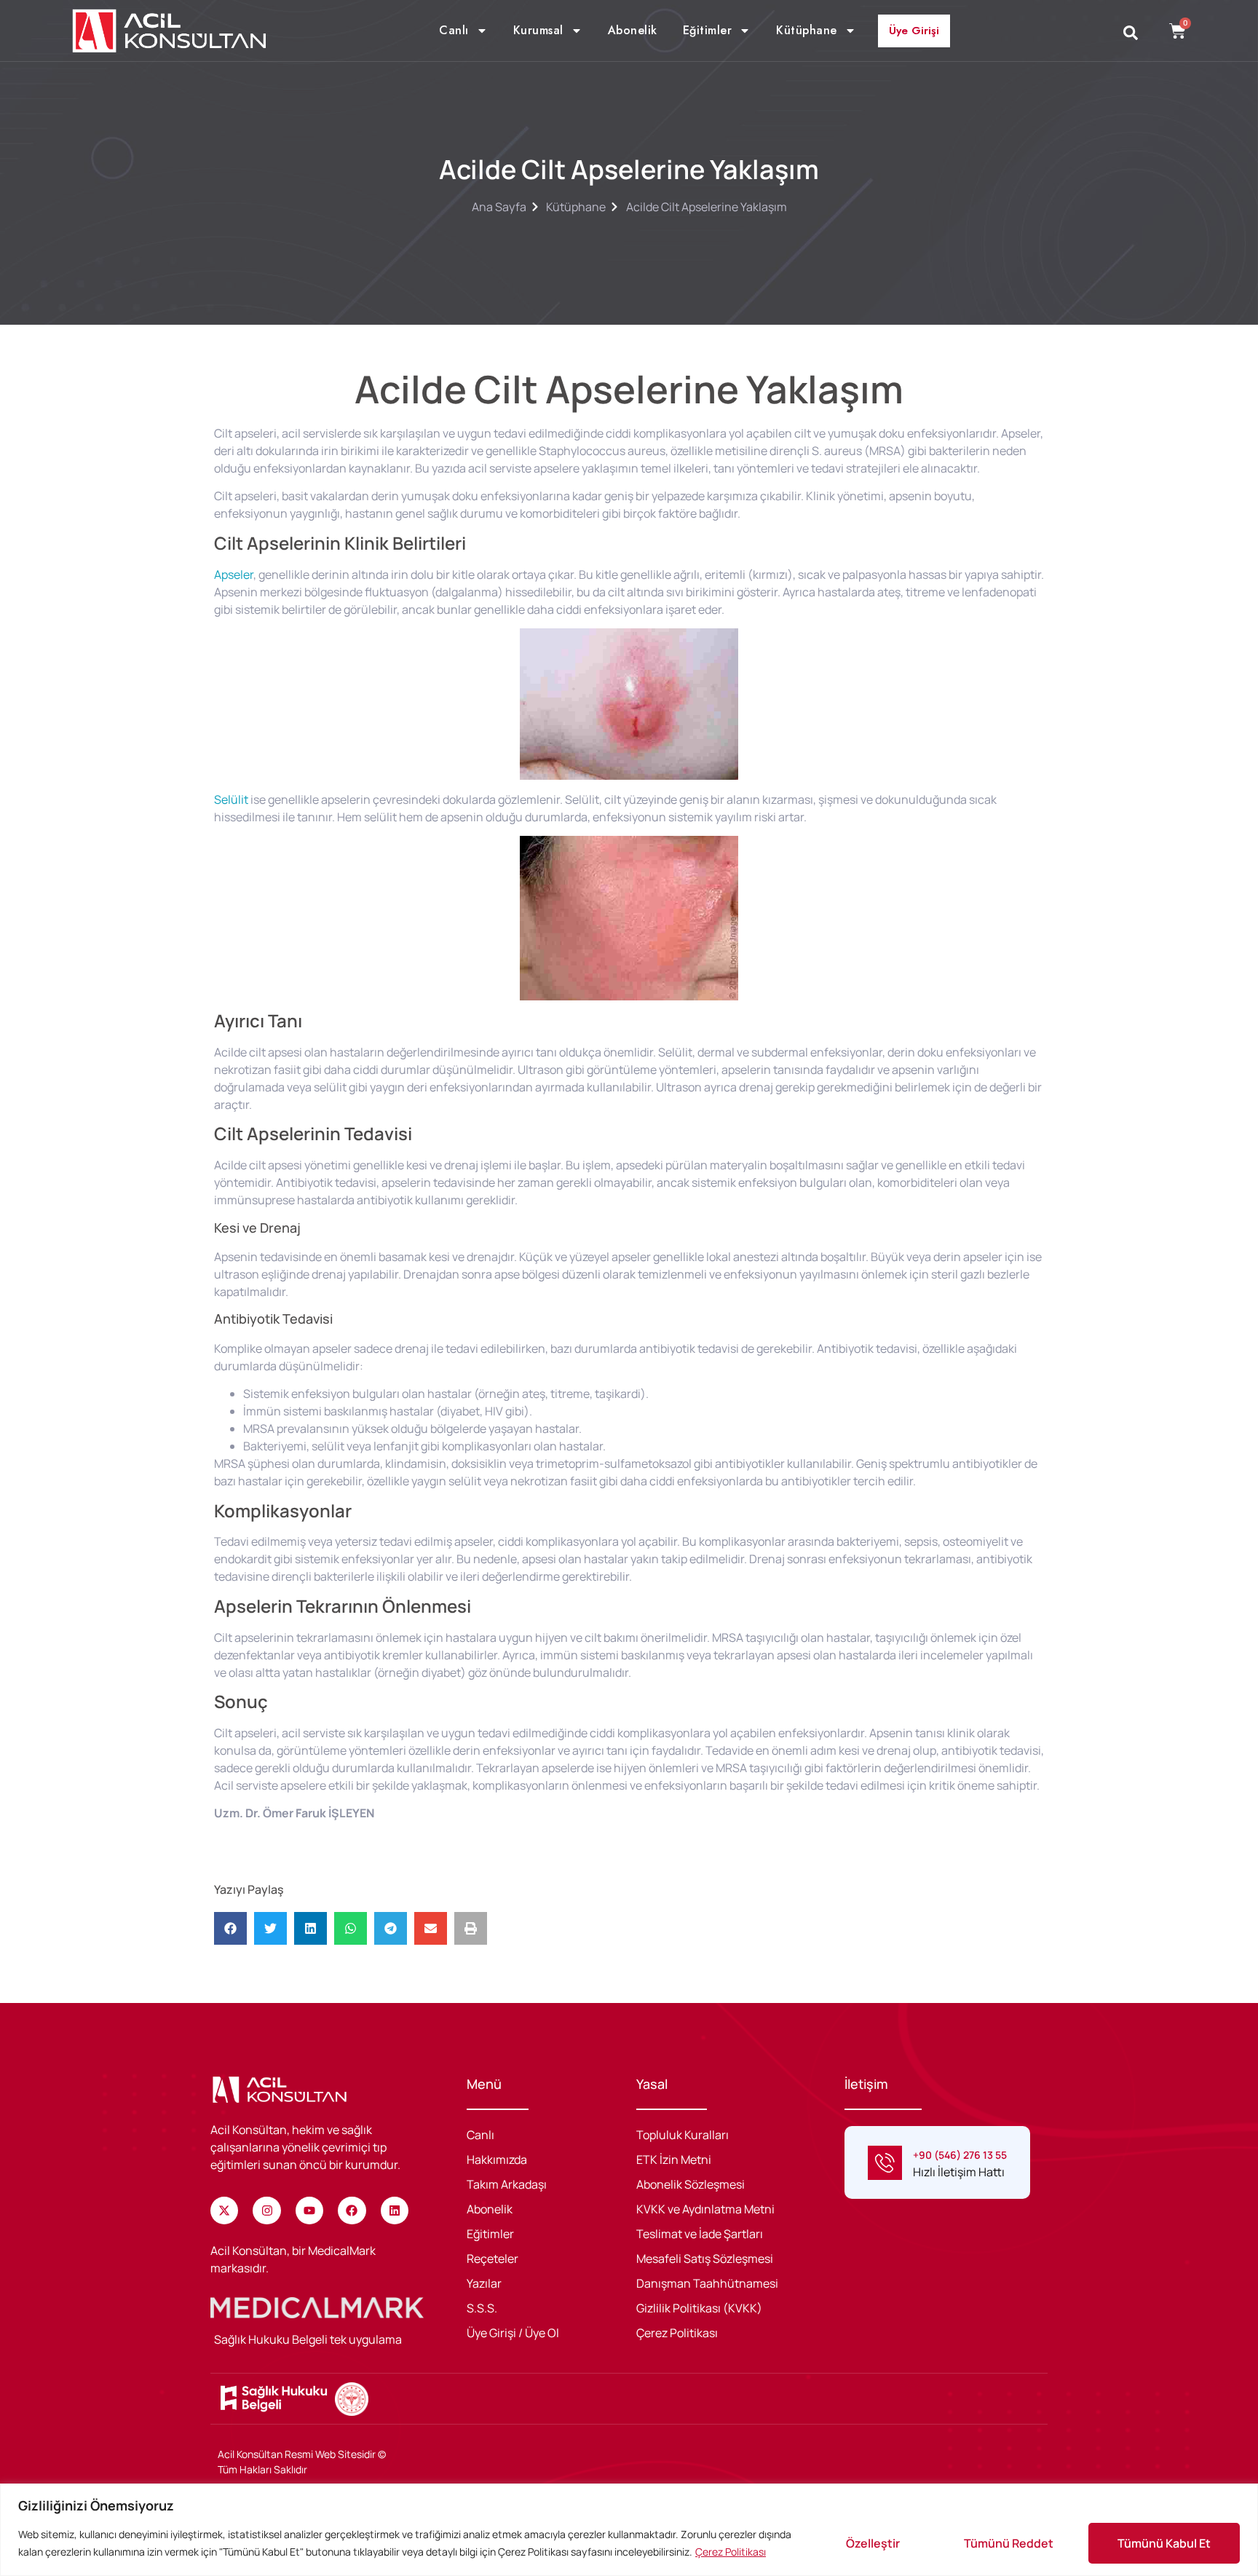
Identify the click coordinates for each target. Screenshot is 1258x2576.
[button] (230, 1928)
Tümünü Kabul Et (1164, 2543)
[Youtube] (309, 2210)
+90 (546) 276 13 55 (960, 2155)
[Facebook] (352, 2210)
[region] (629, 2530)
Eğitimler (708, 31)
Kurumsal (538, 31)
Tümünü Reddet (1009, 2543)
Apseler (234, 574)
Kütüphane (807, 31)
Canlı (454, 31)
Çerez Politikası (731, 2552)
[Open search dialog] (1131, 33)
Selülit (231, 799)
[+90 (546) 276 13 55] (885, 2163)
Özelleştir (873, 2543)
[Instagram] (266, 2210)
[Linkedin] (395, 2210)
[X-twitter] (224, 2210)
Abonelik (633, 31)
